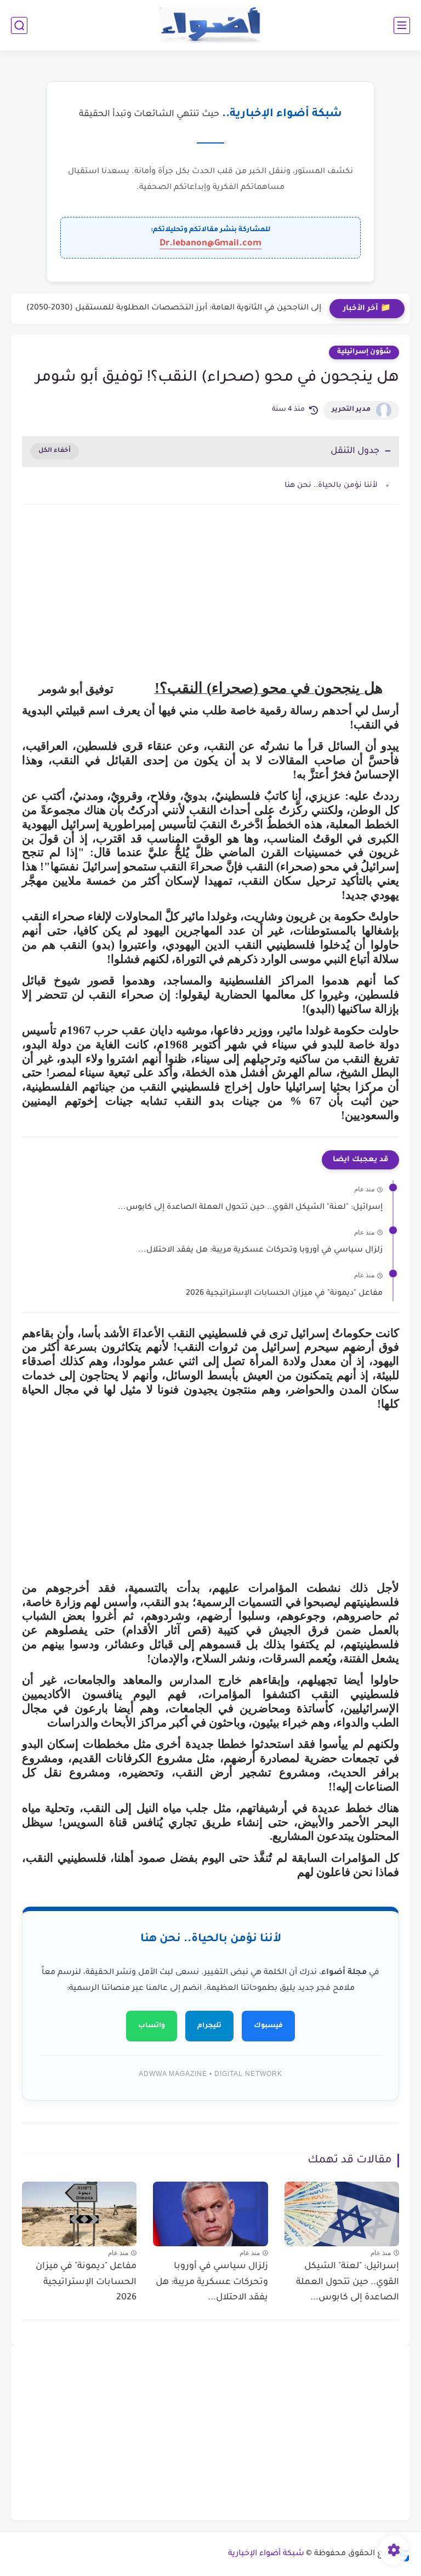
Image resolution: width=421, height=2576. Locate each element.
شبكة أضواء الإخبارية (266, 2554)
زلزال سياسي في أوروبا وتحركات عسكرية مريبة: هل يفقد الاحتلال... (260, 1250)
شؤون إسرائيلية (364, 352)
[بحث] (19, 25)
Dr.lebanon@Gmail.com (210, 244)
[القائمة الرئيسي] (402, 25)
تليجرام (209, 2026)
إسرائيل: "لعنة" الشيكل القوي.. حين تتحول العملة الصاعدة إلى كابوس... (250, 1208)
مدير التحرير (351, 410)
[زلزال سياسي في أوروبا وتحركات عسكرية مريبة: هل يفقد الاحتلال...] (210, 2214)
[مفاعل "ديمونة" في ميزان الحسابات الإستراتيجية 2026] (79, 2214)
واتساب (152, 2026)
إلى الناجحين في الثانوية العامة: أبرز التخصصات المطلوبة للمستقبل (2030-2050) (174, 308)
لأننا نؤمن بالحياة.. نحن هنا (331, 486)
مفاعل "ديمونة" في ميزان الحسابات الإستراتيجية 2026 (284, 1294)
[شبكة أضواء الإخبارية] (211, 25)
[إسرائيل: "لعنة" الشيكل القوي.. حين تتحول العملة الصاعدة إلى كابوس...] (342, 2214)
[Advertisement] (210, 606)
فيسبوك (268, 2026)
